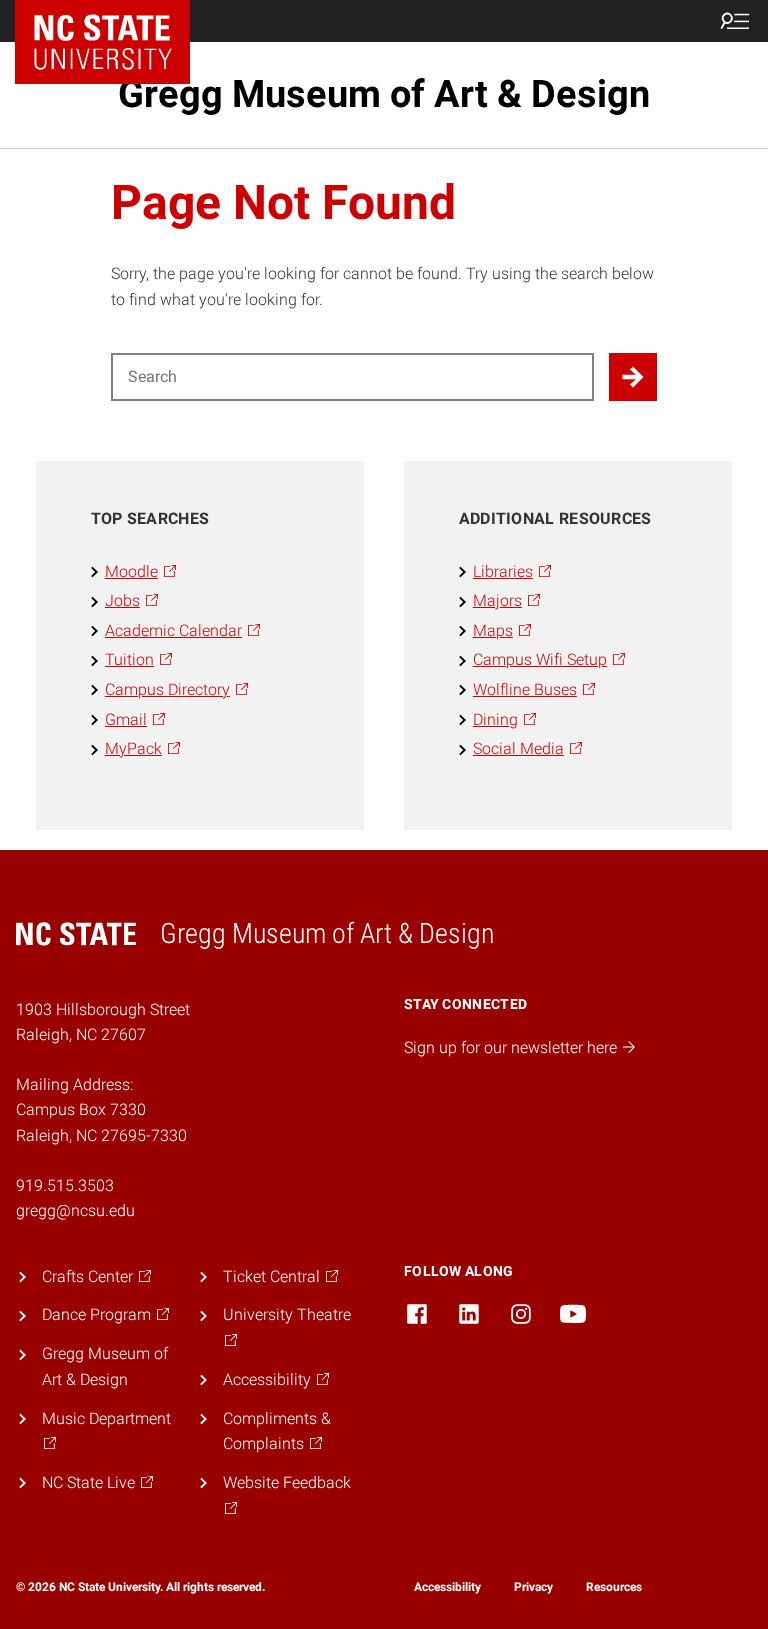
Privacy (533, 1587)
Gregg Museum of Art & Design (384, 94)
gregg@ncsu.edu (75, 1210)
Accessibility (447, 1587)
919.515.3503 (65, 1185)
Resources (614, 1587)
